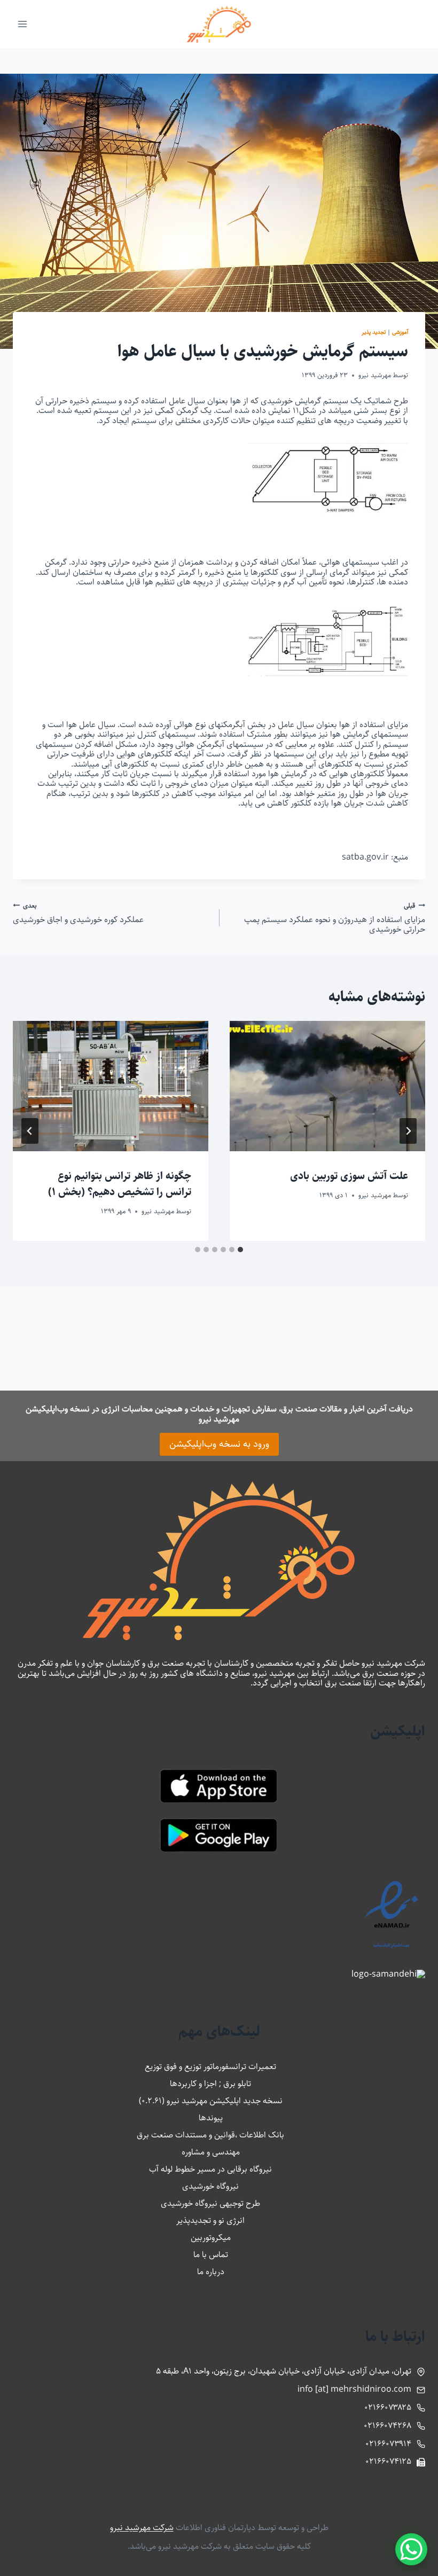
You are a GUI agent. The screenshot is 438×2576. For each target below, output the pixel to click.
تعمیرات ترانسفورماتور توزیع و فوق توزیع (210, 2067)
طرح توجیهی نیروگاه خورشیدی (210, 2203)
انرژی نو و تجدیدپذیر (210, 2220)
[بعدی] (30, 1131)
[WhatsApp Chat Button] (411, 2549)
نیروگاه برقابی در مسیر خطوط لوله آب (210, 2169)
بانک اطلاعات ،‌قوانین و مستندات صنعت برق (210, 2135)
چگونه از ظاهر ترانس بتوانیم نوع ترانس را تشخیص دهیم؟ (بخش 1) (120, 1184)
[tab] (240, 1250)
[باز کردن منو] (23, 24)
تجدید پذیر (374, 332)
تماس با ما (211, 2255)
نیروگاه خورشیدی (210, 2186)
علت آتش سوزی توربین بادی (349, 1176)
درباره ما (211, 2272)
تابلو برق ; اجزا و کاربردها (210, 2084)
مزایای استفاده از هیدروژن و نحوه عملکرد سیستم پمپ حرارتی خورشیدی (335, 918)
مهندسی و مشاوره (211, 2152)
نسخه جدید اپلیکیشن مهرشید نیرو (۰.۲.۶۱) (211, 2101)
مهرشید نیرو (375, 375)
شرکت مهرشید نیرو (142, 2528)
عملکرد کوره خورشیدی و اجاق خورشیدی (78, 913)
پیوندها (211, 2118)
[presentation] (327, 1086)
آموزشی (400, 332)
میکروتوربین (211, 2238)
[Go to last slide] (408, 1131)
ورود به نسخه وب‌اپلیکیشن (219, 1444)
